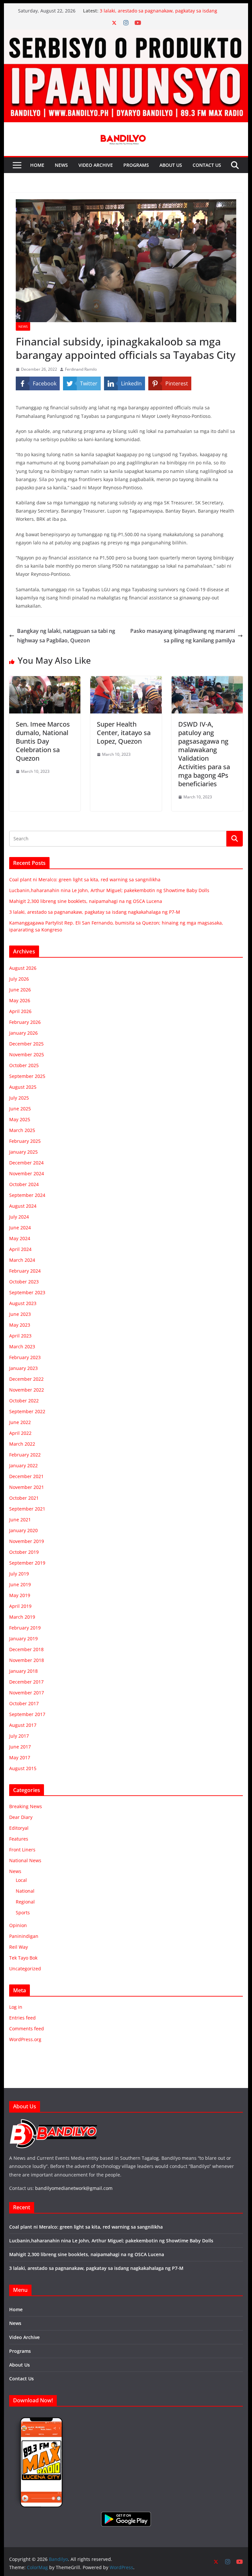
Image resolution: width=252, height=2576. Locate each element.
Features (19, 1839)
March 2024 (22, 1260)
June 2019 (20, 1584)
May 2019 (20, 1595)
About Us (171, 165)
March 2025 (22, 1130)
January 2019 (23, 1639)
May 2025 (20, 1119)
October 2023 (24, 1282)
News (61, 165)
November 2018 (27, 1660)
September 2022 (27, 1411)
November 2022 (27, 1390)
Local (21, 1880)
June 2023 (20, 1314)
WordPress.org (25, 2039)
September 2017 (27, 1714)
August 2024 (23, 1206)
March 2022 (22, 1444)
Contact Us (207, 165)
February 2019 (25, 1628)
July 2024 (19, 1217)
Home (37, 165)
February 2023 (25, 1357)
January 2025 (23, 1152)
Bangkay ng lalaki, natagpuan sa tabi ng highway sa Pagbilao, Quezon (66, 636)
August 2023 (23, 1303)
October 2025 (24, 1065)
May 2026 (20, 1000)
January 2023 (23, 1368)
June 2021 (20, 1520)
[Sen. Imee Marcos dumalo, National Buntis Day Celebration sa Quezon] (45, 681)
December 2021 (26, 1476)
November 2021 (27, 1487)
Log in (16, 2007)
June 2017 (20, 1747)
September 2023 (27, 1292)
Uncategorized (25, 1969)
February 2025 (25, 1141)
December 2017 (26, 1682)
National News (25, 1860)
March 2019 (22, 1617)
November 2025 (27, 1054)
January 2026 (23, 1033)
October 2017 (24, 1703)
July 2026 (19, 979)
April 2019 (20, 1606)
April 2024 (20, 1249)
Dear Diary (21, 1817)
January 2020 (23, 1530)
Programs (136, 165)
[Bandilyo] (126, 34)
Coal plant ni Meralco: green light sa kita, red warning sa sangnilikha (85, 879)
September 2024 (27, 1195)
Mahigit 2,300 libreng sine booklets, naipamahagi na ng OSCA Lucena (86, 901)
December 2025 (26, 1044)
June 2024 (20, 1228)
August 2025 (23, 1087)
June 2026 (20, 990)
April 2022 (20, 1433)
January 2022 (23, 1465)
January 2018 (23, 1671)
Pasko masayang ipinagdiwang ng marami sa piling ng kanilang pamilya (183, 636)
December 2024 (26, 1163)
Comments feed (27, 2029)
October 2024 (24, 1184)
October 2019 (24, 1552)
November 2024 (27, 1173)
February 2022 (25, 1455)
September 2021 (27, 1509)
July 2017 (19, 1736)
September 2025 (27, 1076)
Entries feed (22, 2018)
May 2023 (20, 1325)
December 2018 (26, 1649)
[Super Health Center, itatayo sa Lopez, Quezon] (126, 681)
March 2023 (22, 1347)
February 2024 (25, 1271)
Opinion (18, 1925)
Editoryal (19, 1828)
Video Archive (96, 165)
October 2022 (24, 1401)
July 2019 (19, 1574)
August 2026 (23, 968)
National (25, 1891)
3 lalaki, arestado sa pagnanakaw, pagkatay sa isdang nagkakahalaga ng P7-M (95, 912)
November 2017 (27, 1693)
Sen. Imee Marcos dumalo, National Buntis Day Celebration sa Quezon (43, 741)
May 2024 (20, 1238)
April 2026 (20, 1011)
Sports (23, 1912)
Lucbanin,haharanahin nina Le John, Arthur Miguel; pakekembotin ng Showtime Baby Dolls (109, 890)
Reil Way (19, 1947)
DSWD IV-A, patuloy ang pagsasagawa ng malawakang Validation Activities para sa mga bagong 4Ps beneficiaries (204, 754)
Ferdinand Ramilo (81, 369)
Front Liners (22, 1850)
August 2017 (23, 1725)
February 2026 (25, 1022)
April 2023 (20, 1336)
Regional (25, 1902)
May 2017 (20, 1757)
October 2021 (24, 1498)
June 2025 (20, 1109)
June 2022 (20, 1422)
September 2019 (27, 1563)
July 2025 (19, 1098)
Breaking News (26, 1806)
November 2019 (27, 1541)
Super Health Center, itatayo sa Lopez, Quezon (124, 733)
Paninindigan (24, 1936)
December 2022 (26, 1379)
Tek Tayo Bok (23, 1958)
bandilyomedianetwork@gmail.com (74, 2188)
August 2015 (23, 1768)
